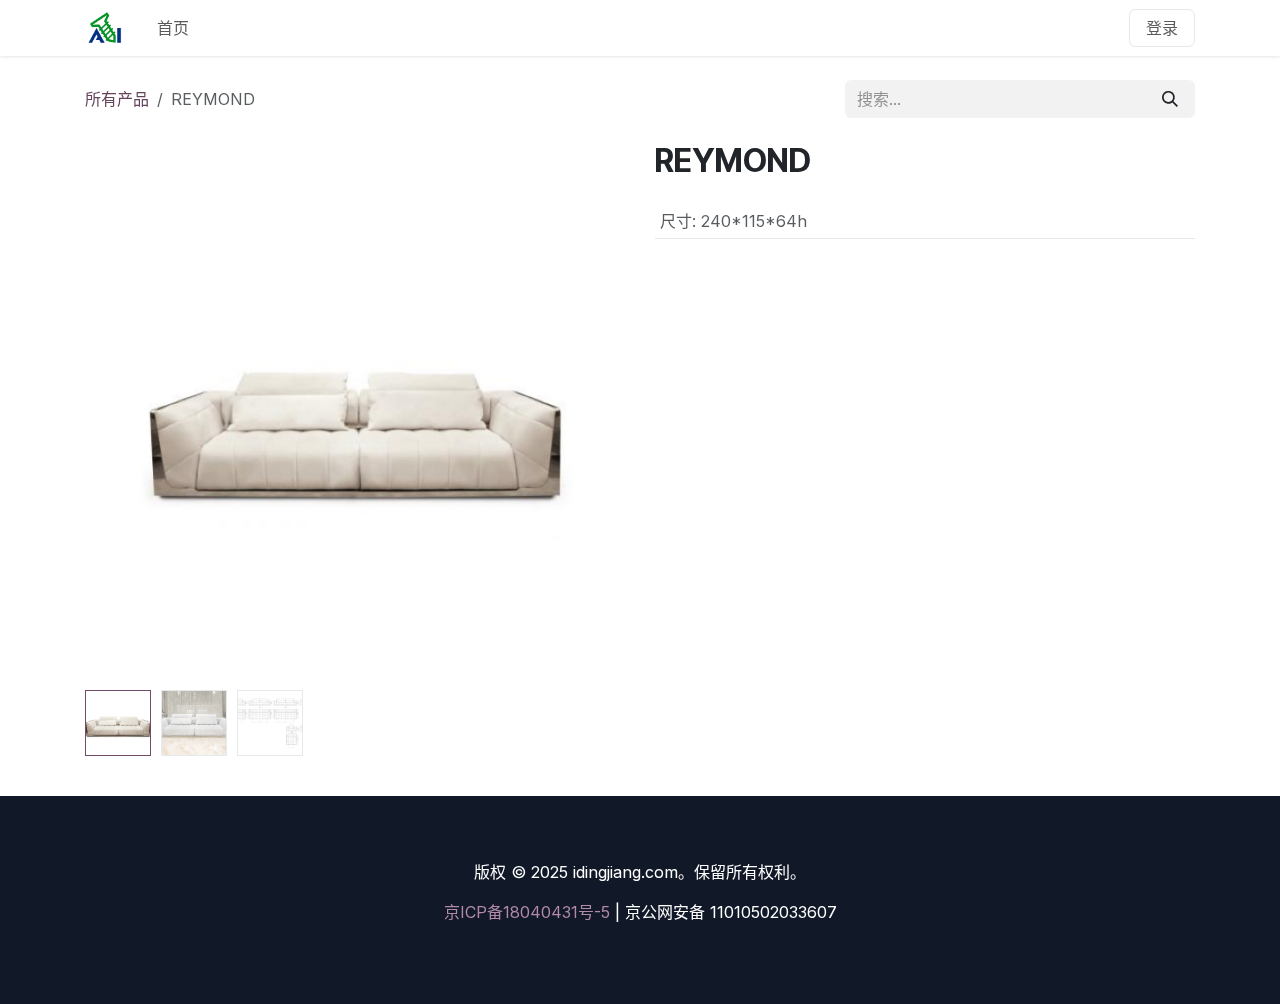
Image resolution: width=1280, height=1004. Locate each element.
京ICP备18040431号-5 (527, 912)
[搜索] (1170, 99)
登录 (1162, 28)
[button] (112, 412)
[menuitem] (173, 28)
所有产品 (117, 99)
